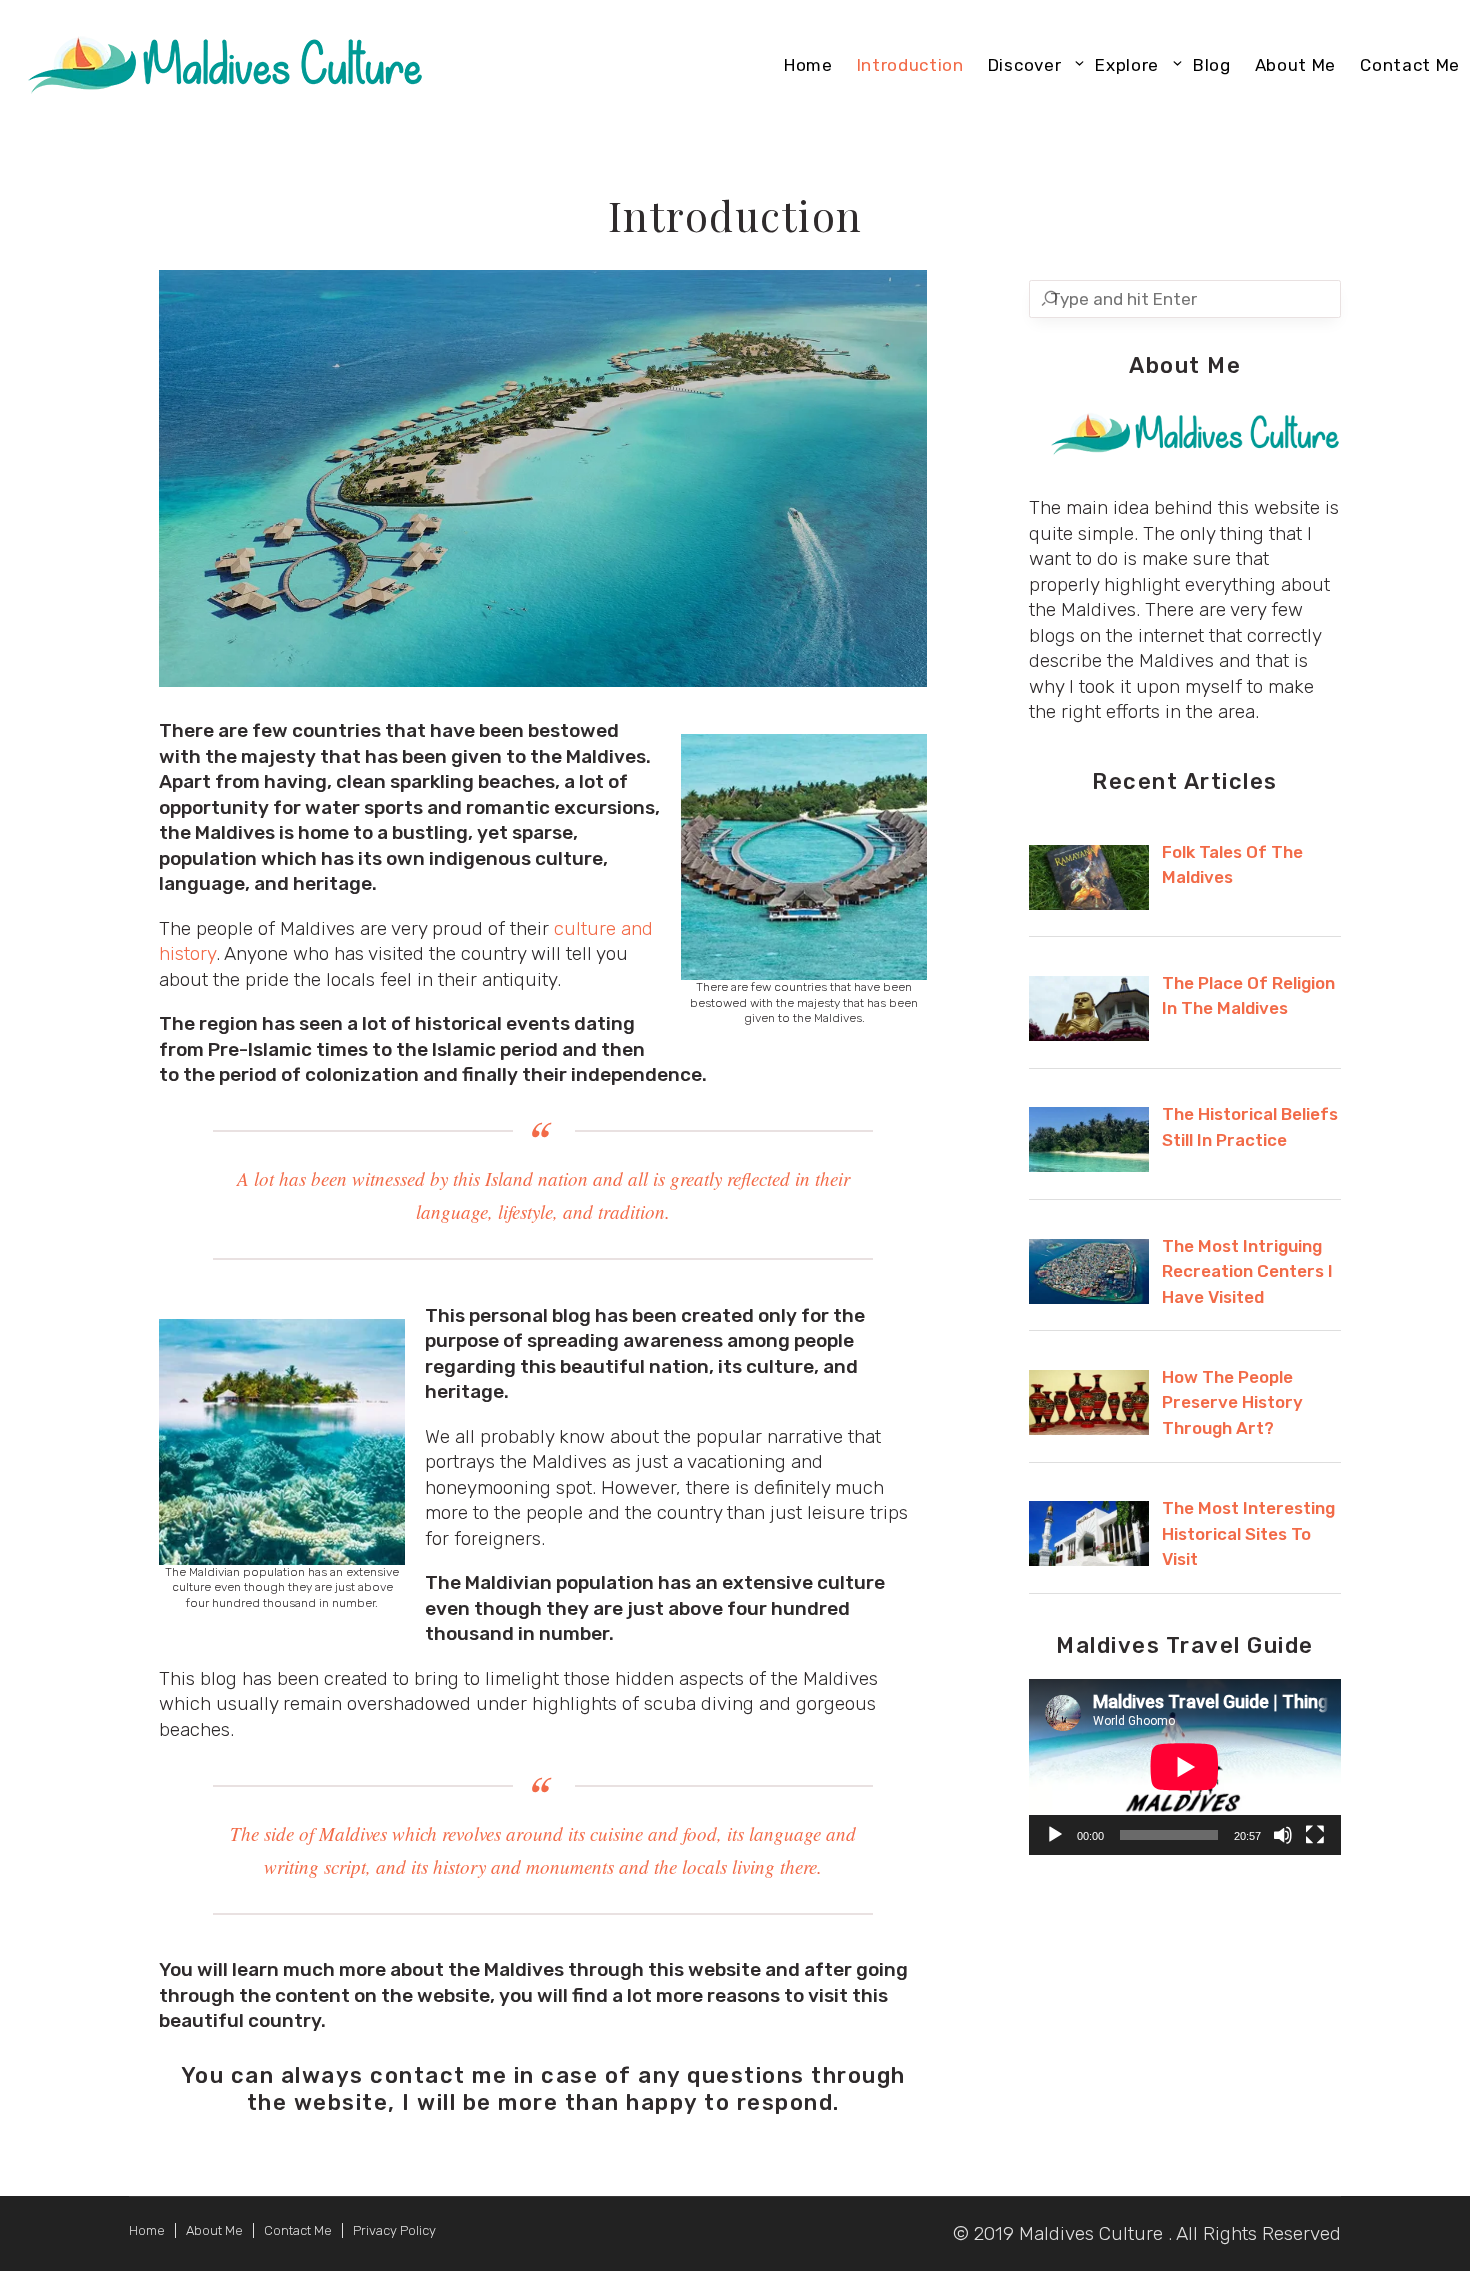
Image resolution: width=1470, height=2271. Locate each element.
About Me (214, 2230)
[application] (1185, 1767)
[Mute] (1283, 1835)
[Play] (1055, 1835)
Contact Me (298, 2230)
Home (147, 2230)
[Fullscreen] (1315, 1835)
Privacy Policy (394, 2230)
